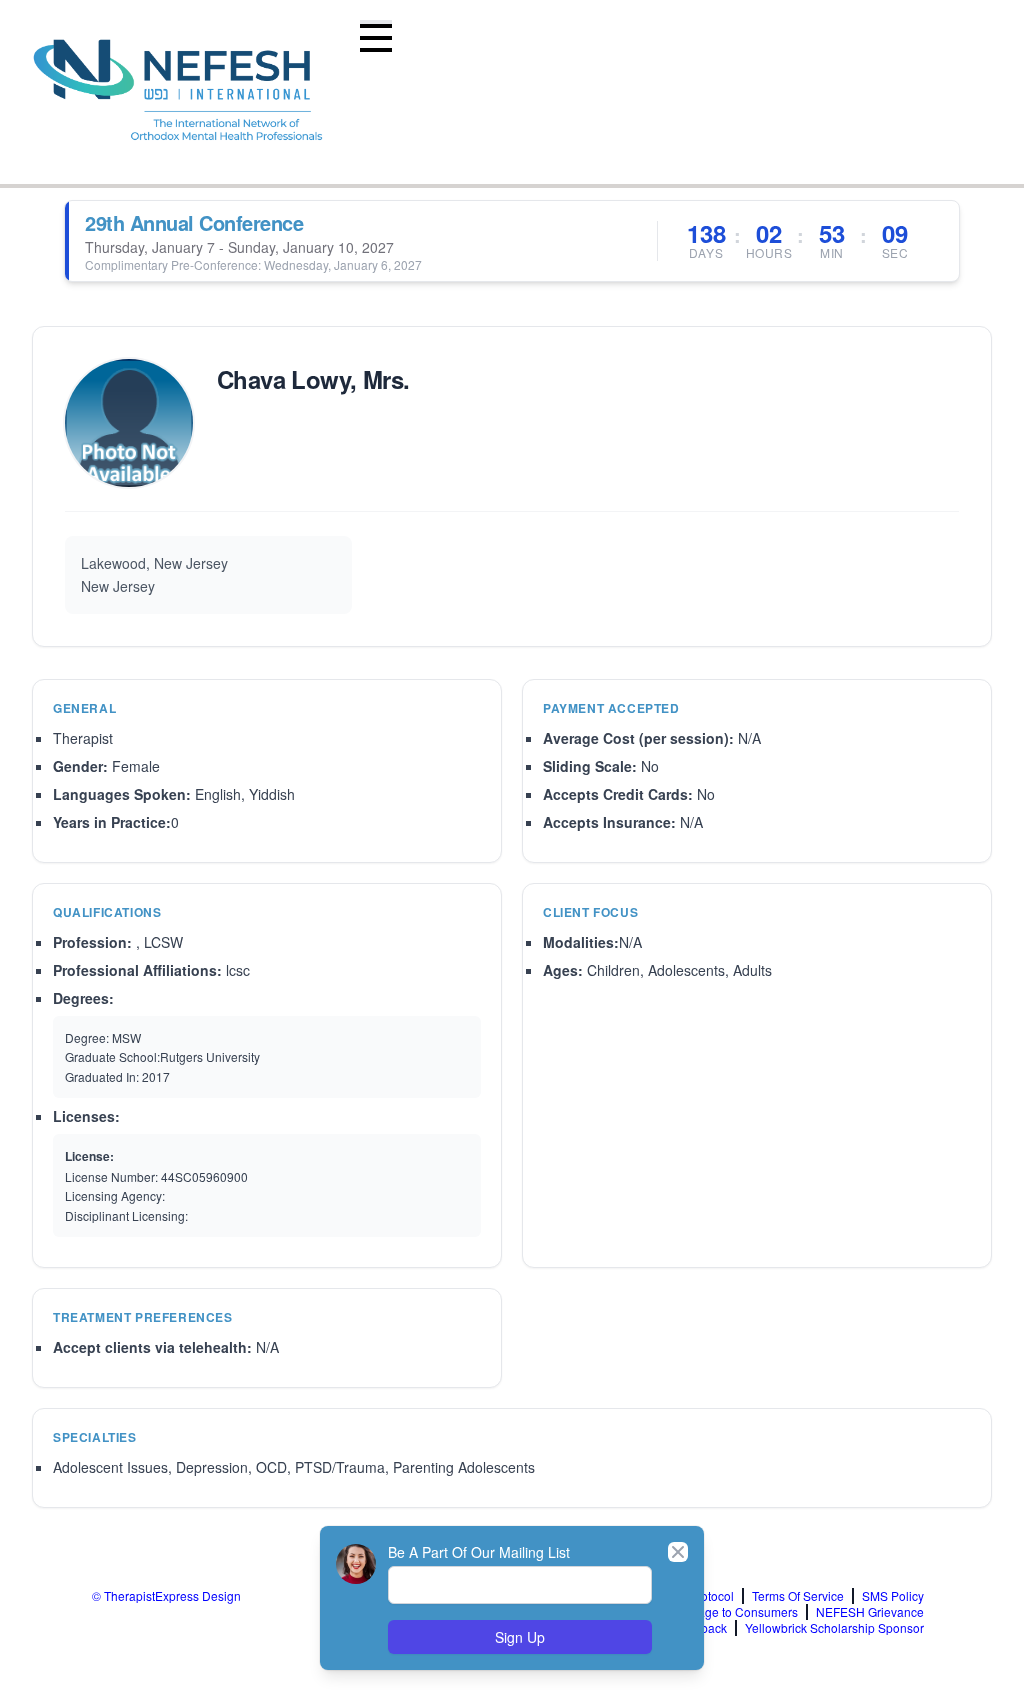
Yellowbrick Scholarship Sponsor (834, 1628)
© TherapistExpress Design (166, 1595)
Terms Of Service (798, 1596)
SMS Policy (893, 1596)
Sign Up (520, 1637)
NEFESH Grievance (870, 1612)
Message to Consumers (733, 1612)
